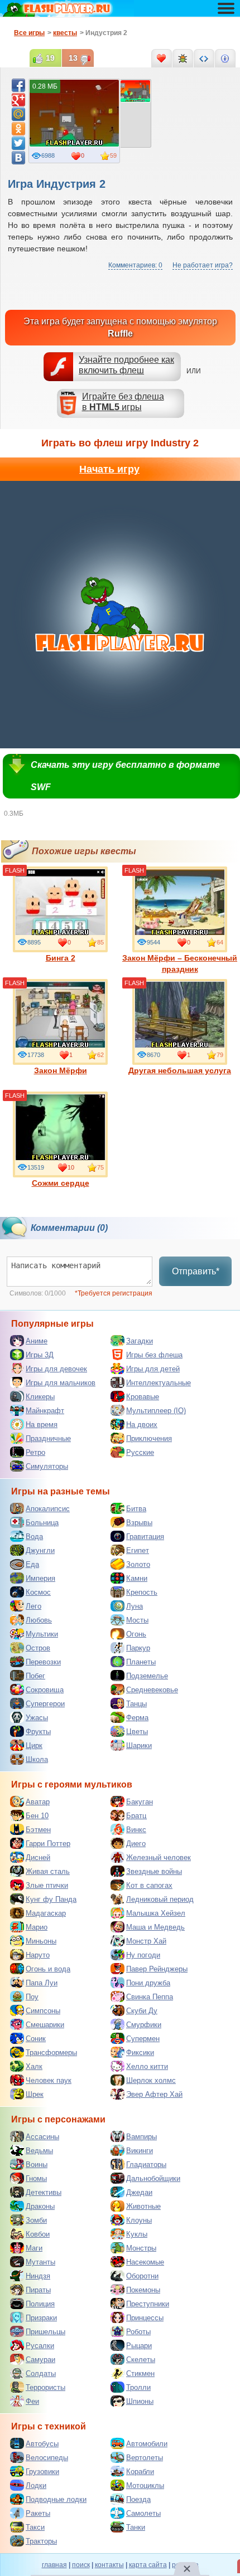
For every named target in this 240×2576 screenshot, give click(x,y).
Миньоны (41, 1941)
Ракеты (38, 2513)
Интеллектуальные (159, 1383)
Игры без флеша (154, 1355)
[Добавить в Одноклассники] (18, 129)
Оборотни (142, 2276)
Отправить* (196, 1271)
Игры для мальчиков (61, 1383)
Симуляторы (47, 1466)
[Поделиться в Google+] (18, 100)
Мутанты (40, 2262)
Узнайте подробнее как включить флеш (126, 365)
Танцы (136, 1704)
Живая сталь (48, 1871)
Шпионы (140, 2401)
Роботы (138, 2332)
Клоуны (139, 2220)
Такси (35, 2527)
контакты (109, 2565)
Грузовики (42, 2472)
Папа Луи (42, 1983)
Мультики (42, 1634)
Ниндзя (38, 2276)
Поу (32, 1997)
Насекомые (145, 2262)
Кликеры (40, 1397)
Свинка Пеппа (150, 1997)
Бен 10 (37, 1816)
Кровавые (143, 1397)
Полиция (40, 2304)
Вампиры (141, 2137)
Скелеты (141, 2360)
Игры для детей (153, 1369)
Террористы (45, 2387)
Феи (32, 2401)
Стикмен (140, 2373)
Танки (136, 2527)
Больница (42, 1523)
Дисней (38, 1857)
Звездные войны (154, 1871)
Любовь (39, 1620)
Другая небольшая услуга (180, 1070)
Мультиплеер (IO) (156, 1411)
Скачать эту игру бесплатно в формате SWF (125, 776)
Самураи (40, 2360)
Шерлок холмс (151, 2080)
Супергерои (45, 1704)
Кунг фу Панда (51, 1899)
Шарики (139, 1745)
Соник (36, 2039)
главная (54, 2565)
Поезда (138, 2499)
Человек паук (49, 2080)
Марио (37, 1927)
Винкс (136, 1830)
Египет (138, 1550)
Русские (140, 1452)
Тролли (138, 2387)
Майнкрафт (45, 1411)
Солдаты (41, 2373)
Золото (138, 1564)
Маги (34, 2248)
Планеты (141, 1662)
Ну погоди (143, 1955)
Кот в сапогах (149, 1885)
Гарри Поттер (48, 1844)
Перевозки (43, 1662)
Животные (143, 2206)
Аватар (38, 1802)
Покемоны (143, 2290)
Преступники (148, 2304)
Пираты (38, 2290)
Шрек (35, 2094)
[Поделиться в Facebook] (18, 85)
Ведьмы (39, 2151)
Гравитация (145, 1537)
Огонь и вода (48, 1969)
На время (42, 1425)
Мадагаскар (46, 1913)
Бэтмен (38, 1830)
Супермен (143, 2039)
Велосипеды (47, 2458)
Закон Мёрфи (61, 1070)
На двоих (142, 1425)
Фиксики (140, 2052)
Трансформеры (51, 2052)
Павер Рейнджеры (157, 1969)
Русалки (40, 2346)
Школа (37, 1759)
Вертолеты (145, 2458)
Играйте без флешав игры (123, 402)
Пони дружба (148, 1983)
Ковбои (38, 2234)
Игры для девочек (56, 1369)
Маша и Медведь (155, 1927)
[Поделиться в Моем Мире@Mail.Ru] (18, 114)
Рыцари (139, 2346)
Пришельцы (45, 2332)
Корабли (140, 2472)
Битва (136, 1509)
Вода (34, 1537)
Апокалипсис (48, 1509)
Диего (136, 1844)
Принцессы (145, 2318)
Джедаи (139, 2192)
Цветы (137, 1732)
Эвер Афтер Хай (154, 2094)
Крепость (142, 1592)
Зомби (36, 2220)
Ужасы (37, 1718)
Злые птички (47, 1885)
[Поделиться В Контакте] (18, 158)
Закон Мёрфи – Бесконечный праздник (180, 963)
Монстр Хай (146, 1941)
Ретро (35, 1452)
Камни (137, 1578)
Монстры (141, 2248)
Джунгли (40, 1550)
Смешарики (45, 2025)
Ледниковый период (160, 1899)
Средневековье (152, 1690)
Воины (37, 2164)
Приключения (149, 1438)
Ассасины (42, 2137)
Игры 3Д (40, 1355)
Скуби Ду (142, 2011)
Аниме (37, 1341)
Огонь (136, 1634)
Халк (34, 2066)
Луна (135, 1606)
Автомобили (147, 2444)
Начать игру (109, 469)
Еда (32, 1564)
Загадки (140, 1341)
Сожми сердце (61, 1183)
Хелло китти (147, 2066)
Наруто (38, 1955)
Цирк (34, 1745)
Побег (35, 1676)
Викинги (140, 2151)
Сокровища (45, 1690)
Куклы (137, 2234)
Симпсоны (43, 2011)
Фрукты (38, 1732)
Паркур (138, 1648)
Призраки (41, 2318)
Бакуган (140, 1802)
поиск (81, 2565)
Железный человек (159, 1857)
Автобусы (42, 2444)
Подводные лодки (56, 2499)
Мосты (137, 1620)
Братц (136, 1816)
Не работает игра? (203, 265)
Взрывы (139, 1523)
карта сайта (148, 2565)
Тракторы (41, 2541)
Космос (38, 1592)
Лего (33, 1606)
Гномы (36, 2178)
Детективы (44, 2192)
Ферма (137, 1718)
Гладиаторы (146, 2164)
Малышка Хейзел (156, 1913)
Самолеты (143, 2513)
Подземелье (147, 1676)
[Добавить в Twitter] (18, 143)
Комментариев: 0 (135, 265)
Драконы (40, 2206)
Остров (38, 1648)
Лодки (36, 2485)
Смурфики (144, 2025)
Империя (40, 1578)
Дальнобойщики (153, 2178)
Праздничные (48, 1438)
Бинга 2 (61, 958)
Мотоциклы (145, 2485)
